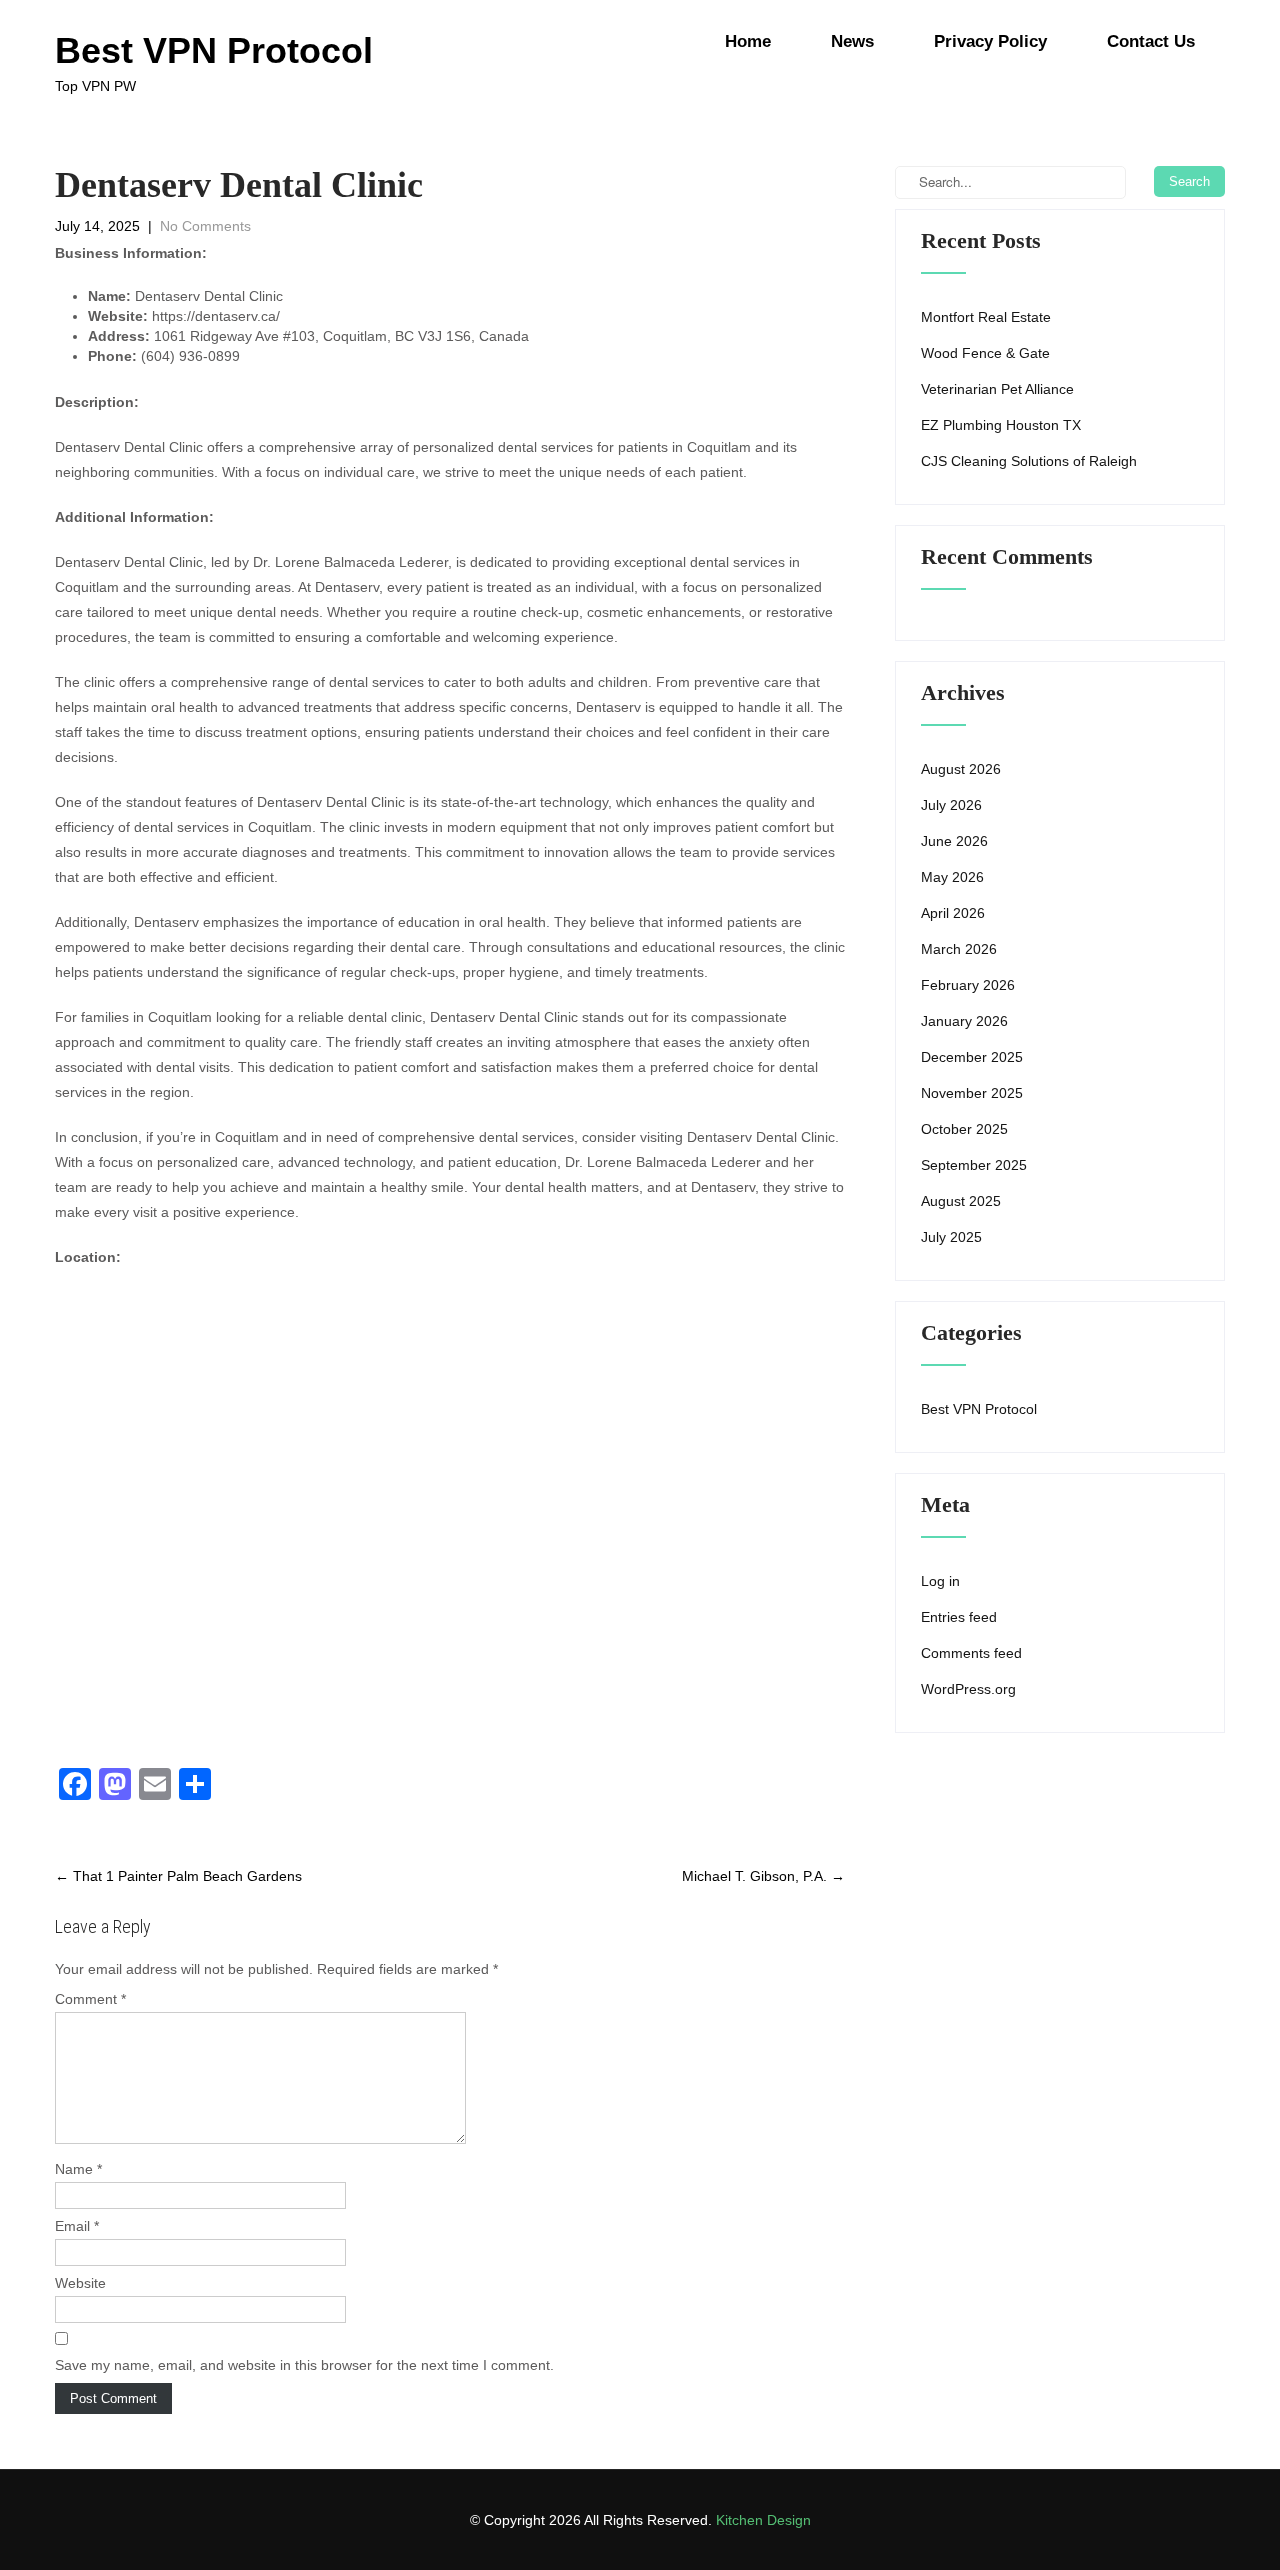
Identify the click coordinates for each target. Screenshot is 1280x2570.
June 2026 (954, 841)
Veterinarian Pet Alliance (997, 389)
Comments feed (971, 1653)
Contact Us (1151, 41)
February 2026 (968, 985)
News (852, 41)
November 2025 (972, 1093)
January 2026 (964, 1021)
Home (748, 41)
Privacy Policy (990, 41)
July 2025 (951, 1237)
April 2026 (953, 913)
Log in (940, 1581)
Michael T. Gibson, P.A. (763, 1876)
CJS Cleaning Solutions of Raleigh (1029, 461)
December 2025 (972, 1057)
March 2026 (959, 949)
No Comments (205, 226)
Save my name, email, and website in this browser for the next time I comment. (304, 2365)
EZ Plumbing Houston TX (1001, 425)
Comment (90, 1999)
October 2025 (964, 1129)
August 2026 (961, 769)
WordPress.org (968, 1689)
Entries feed (959, 1617)
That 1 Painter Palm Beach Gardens (178, 1876)
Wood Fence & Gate (985, 353)
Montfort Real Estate (986, 317)
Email (77, 2226)
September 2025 (974, 1165)
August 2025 (961, 1201)
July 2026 (951, 805)
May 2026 (952, 877)
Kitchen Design (763, 2520)
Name (78, 2169)
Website (80, 2283)
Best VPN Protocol (979, 1409)
